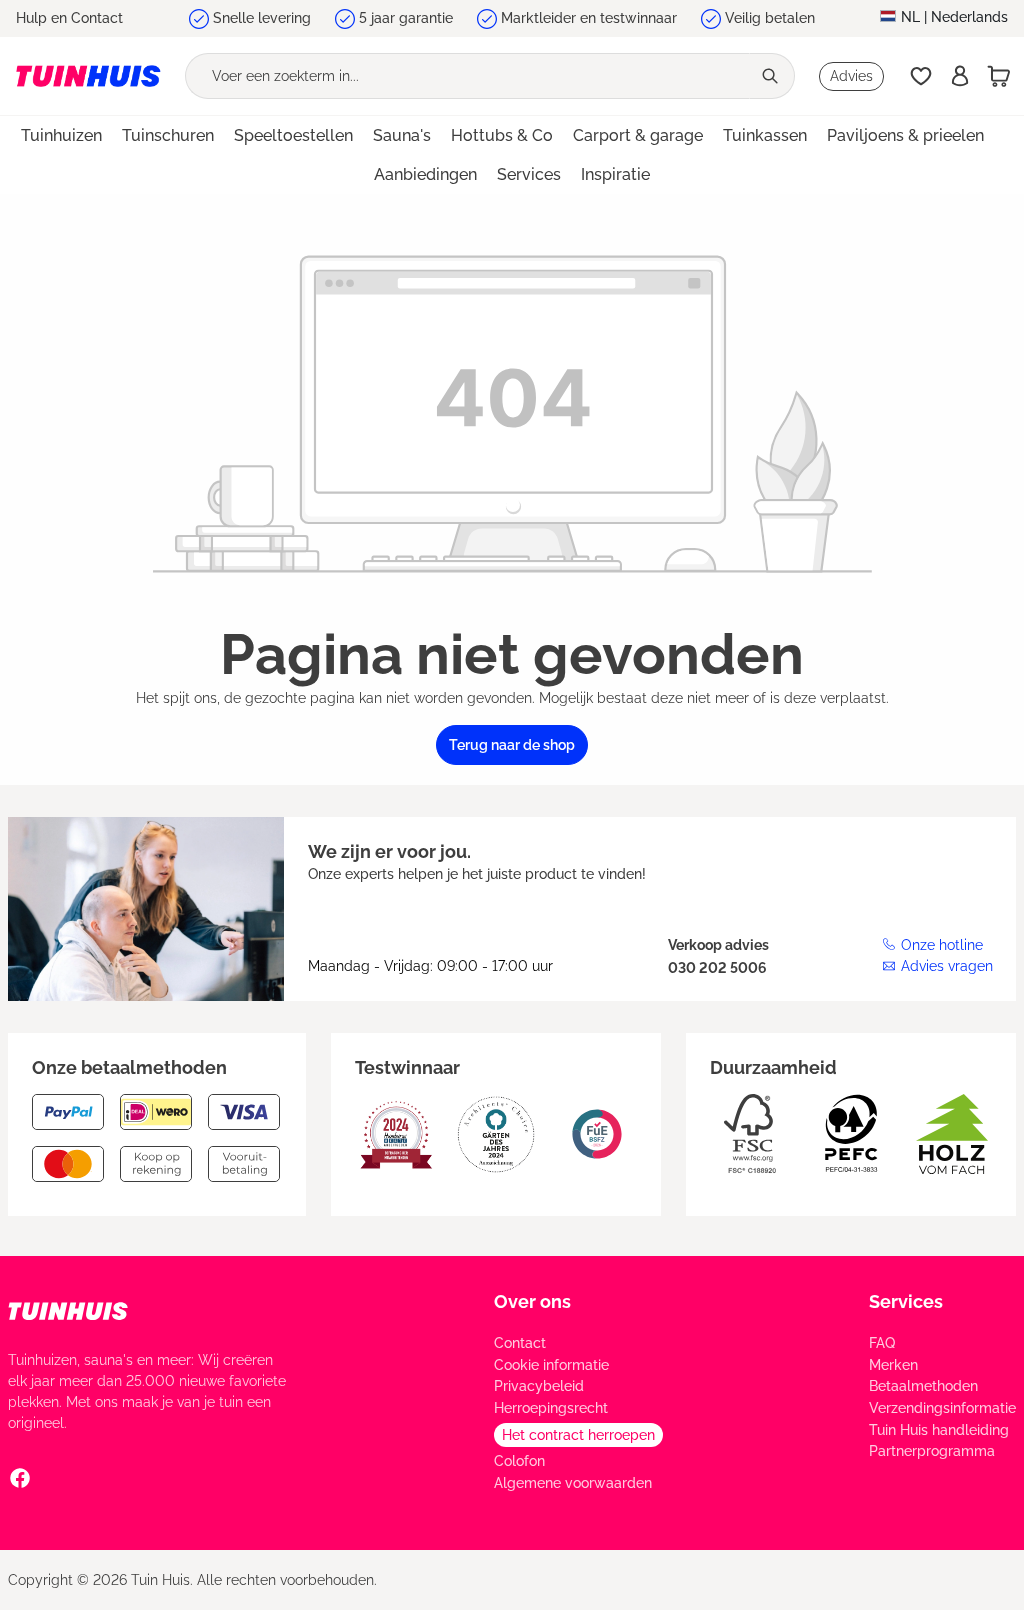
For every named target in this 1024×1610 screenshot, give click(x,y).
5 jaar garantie (406, 18)
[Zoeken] (772, 76)
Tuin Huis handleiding (939, 1430)
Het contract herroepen (578, 1435)
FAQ (882, 1343)
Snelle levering (262, 18)
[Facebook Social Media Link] (20, 1477)
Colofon (519, 1461)
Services (906, 1301)
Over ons (532, 1301)
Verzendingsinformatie (942, 1408)
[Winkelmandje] (999, 76)
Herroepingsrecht (551, 1408)
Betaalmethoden (923, 1386)
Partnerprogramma (932, 1451)
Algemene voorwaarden (573, 1483)
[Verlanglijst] (921, 76)
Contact (520, 1343)
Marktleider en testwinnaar (589, 18)
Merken (893, 1365)
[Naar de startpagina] (88, 76)
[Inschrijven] (960, 76)
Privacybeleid (539, 1386)
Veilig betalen (770, 18)
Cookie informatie (551, 1365)
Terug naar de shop (512, 745)
